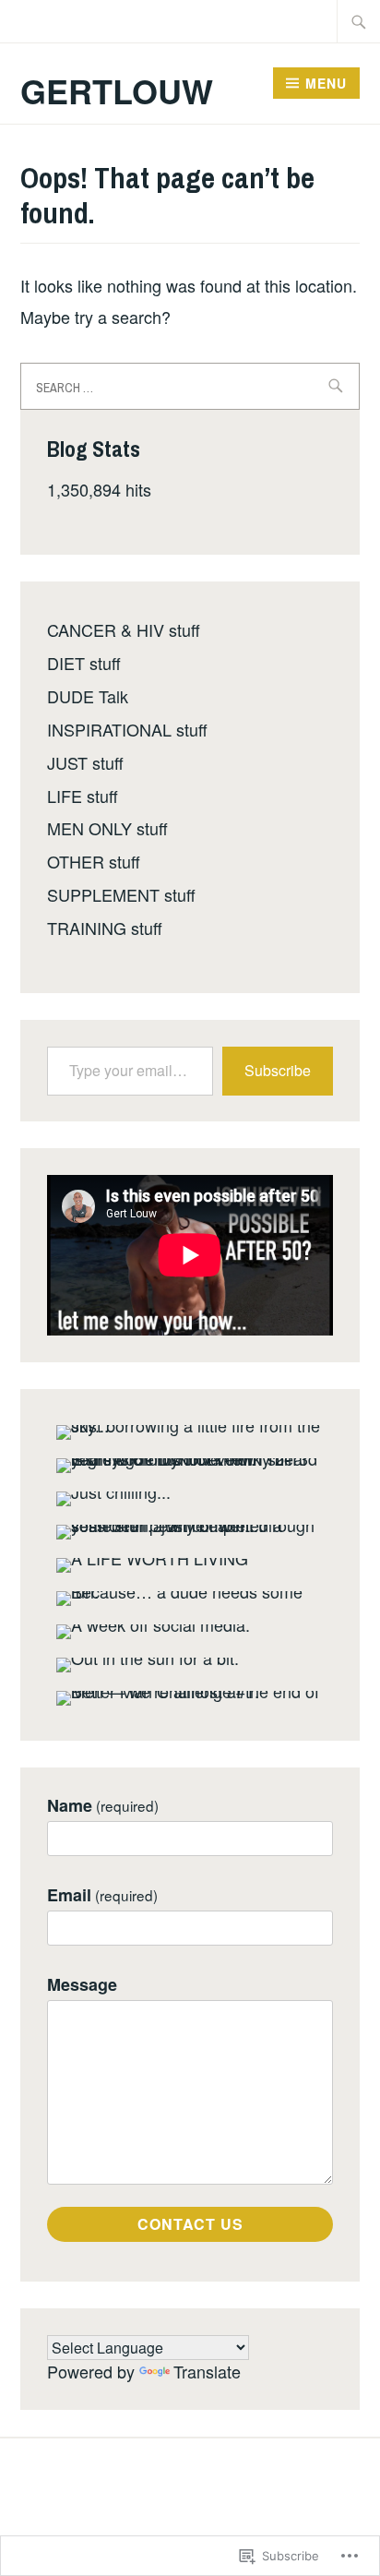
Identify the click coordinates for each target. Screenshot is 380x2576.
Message (82, 1985)
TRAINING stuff (105, 928)
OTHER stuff (94, 861)
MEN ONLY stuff (107, 828)
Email (102, 1895)
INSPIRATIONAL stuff (127, 729)
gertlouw (117, 90)
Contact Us (190, 2224)
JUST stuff (85, 762)
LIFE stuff (83, 796)
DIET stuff (84, 663)
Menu (326, 83)
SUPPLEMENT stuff (121, 894)
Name (103, 1806)
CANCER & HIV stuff (124, 629)
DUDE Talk (88, 696)
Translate (207, 2371)
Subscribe (278, 1070)
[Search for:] (359, 21)
